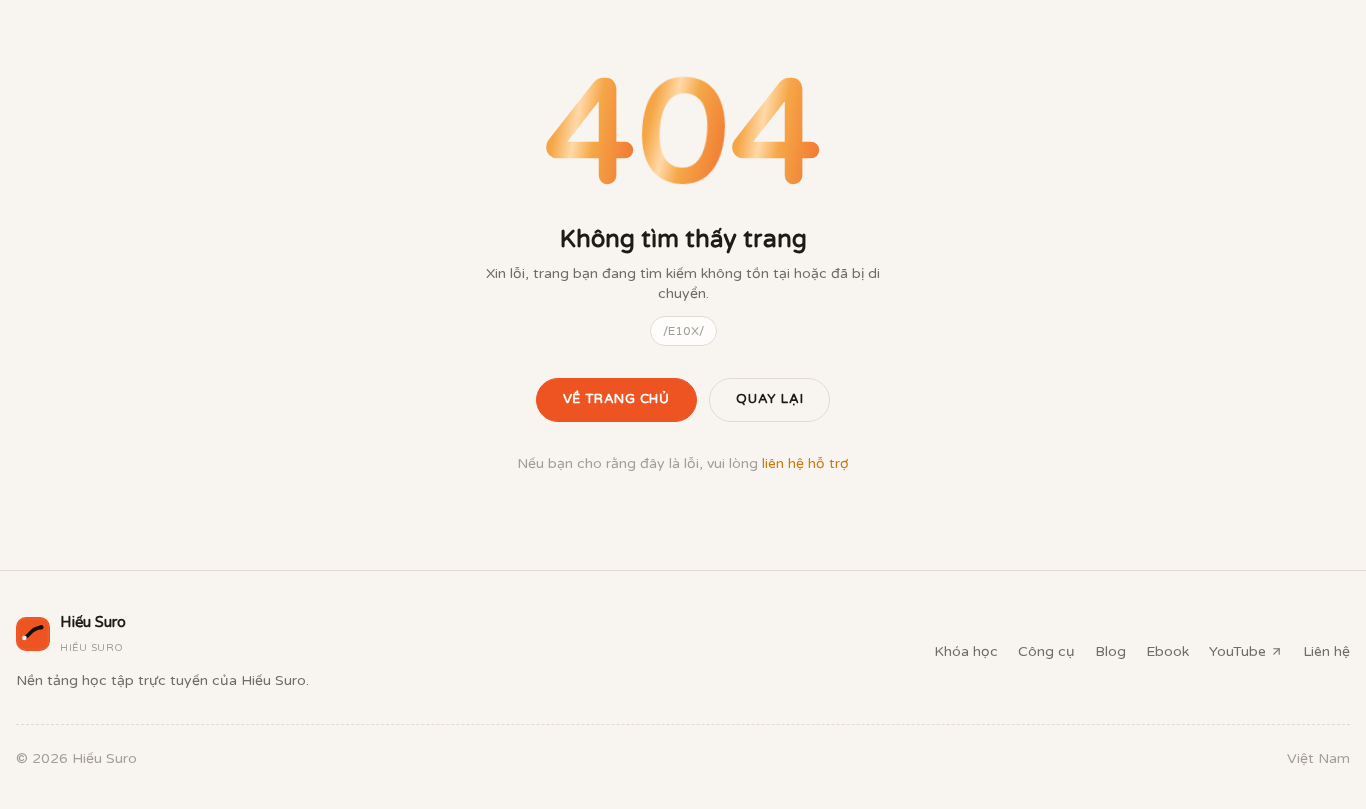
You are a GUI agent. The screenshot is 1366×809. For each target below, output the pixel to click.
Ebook (1167, 651)
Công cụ (1046, 651)
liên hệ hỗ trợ (805, 463)
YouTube (1237, 651)
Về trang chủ (616, 399)
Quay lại (769, 399)
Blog (1110, 651)
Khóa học (966, 651)
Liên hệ (1326, 651)
